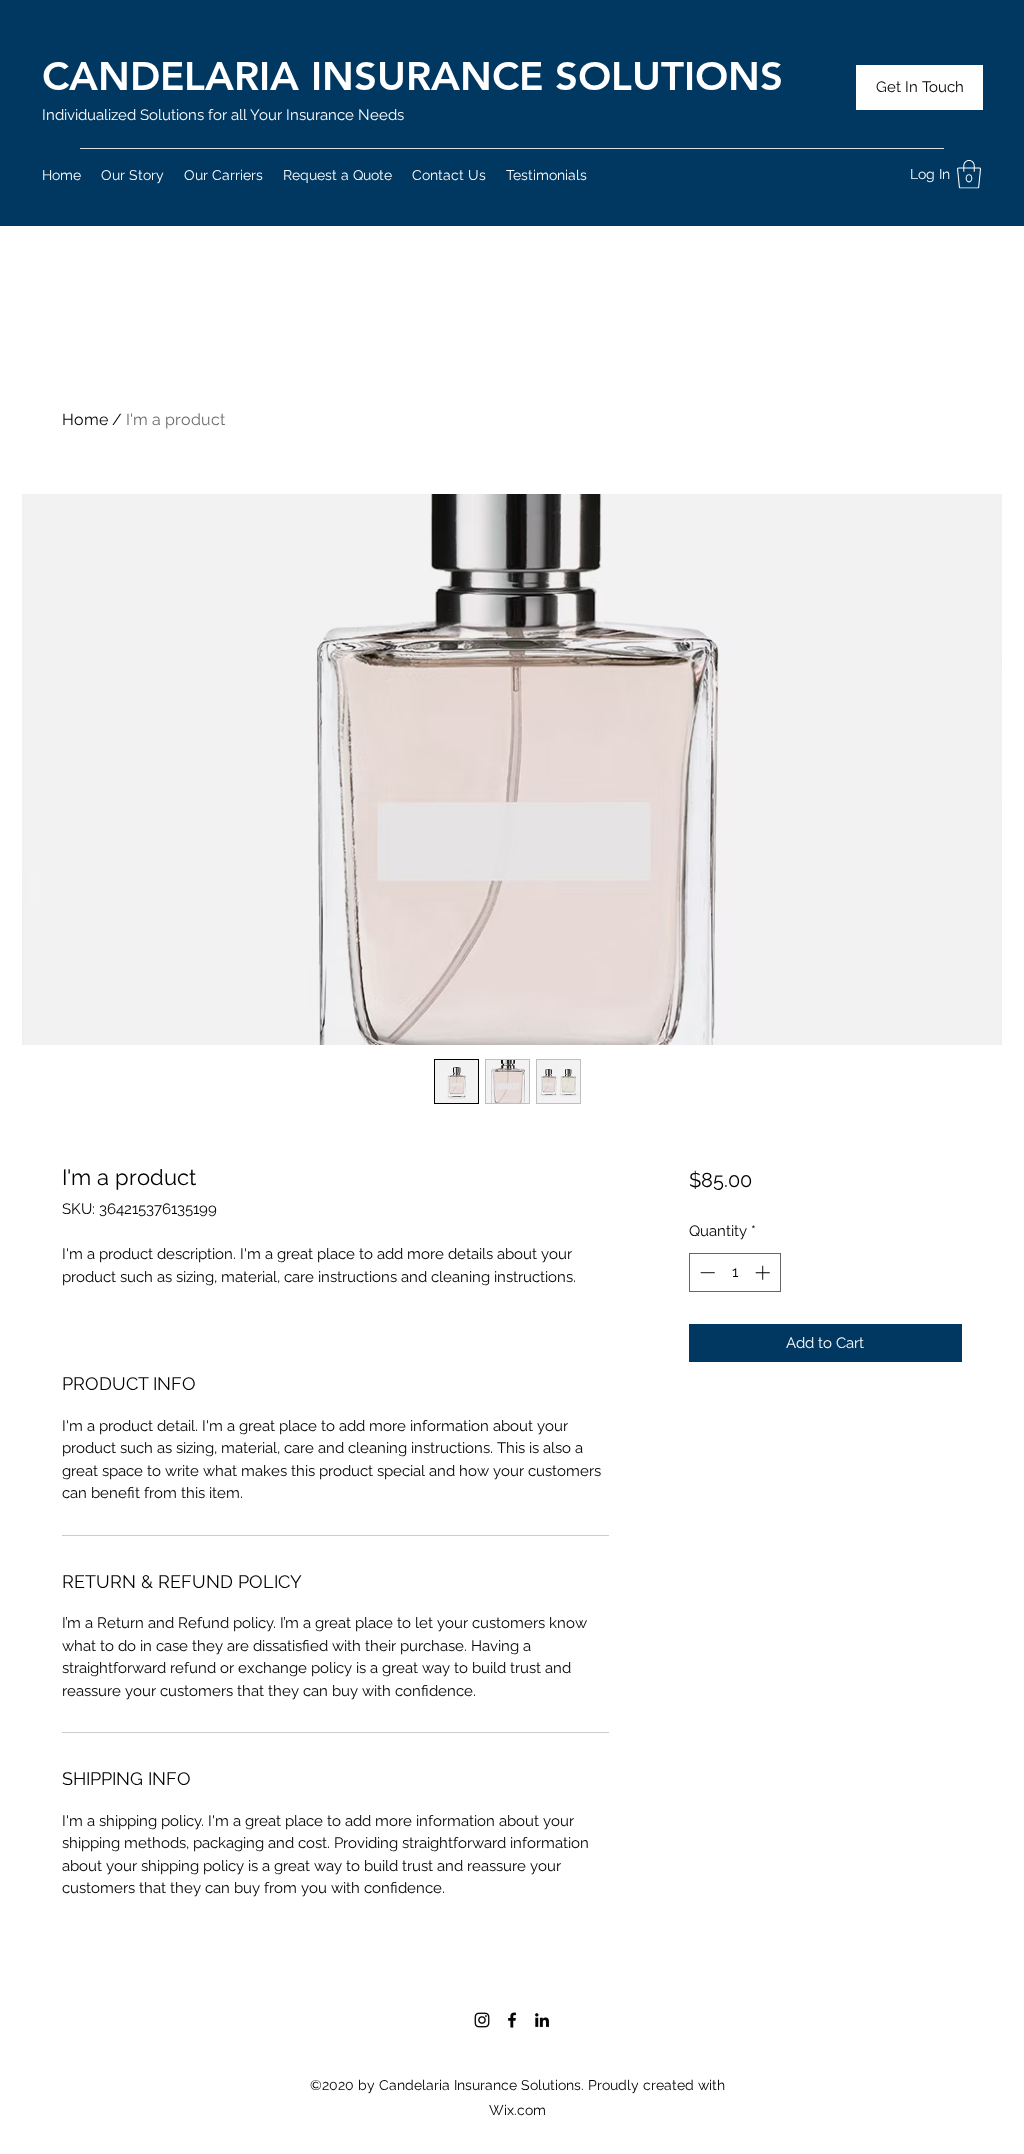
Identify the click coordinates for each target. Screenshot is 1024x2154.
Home (85, 419)
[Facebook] (512, 2020)
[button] (969, 174)
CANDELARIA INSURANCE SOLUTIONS (412, 76)
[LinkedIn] (542, 2020)
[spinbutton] (734, 1272)
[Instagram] (482, 2020)
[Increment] (764, 1272)
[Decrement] (705, 1272)
